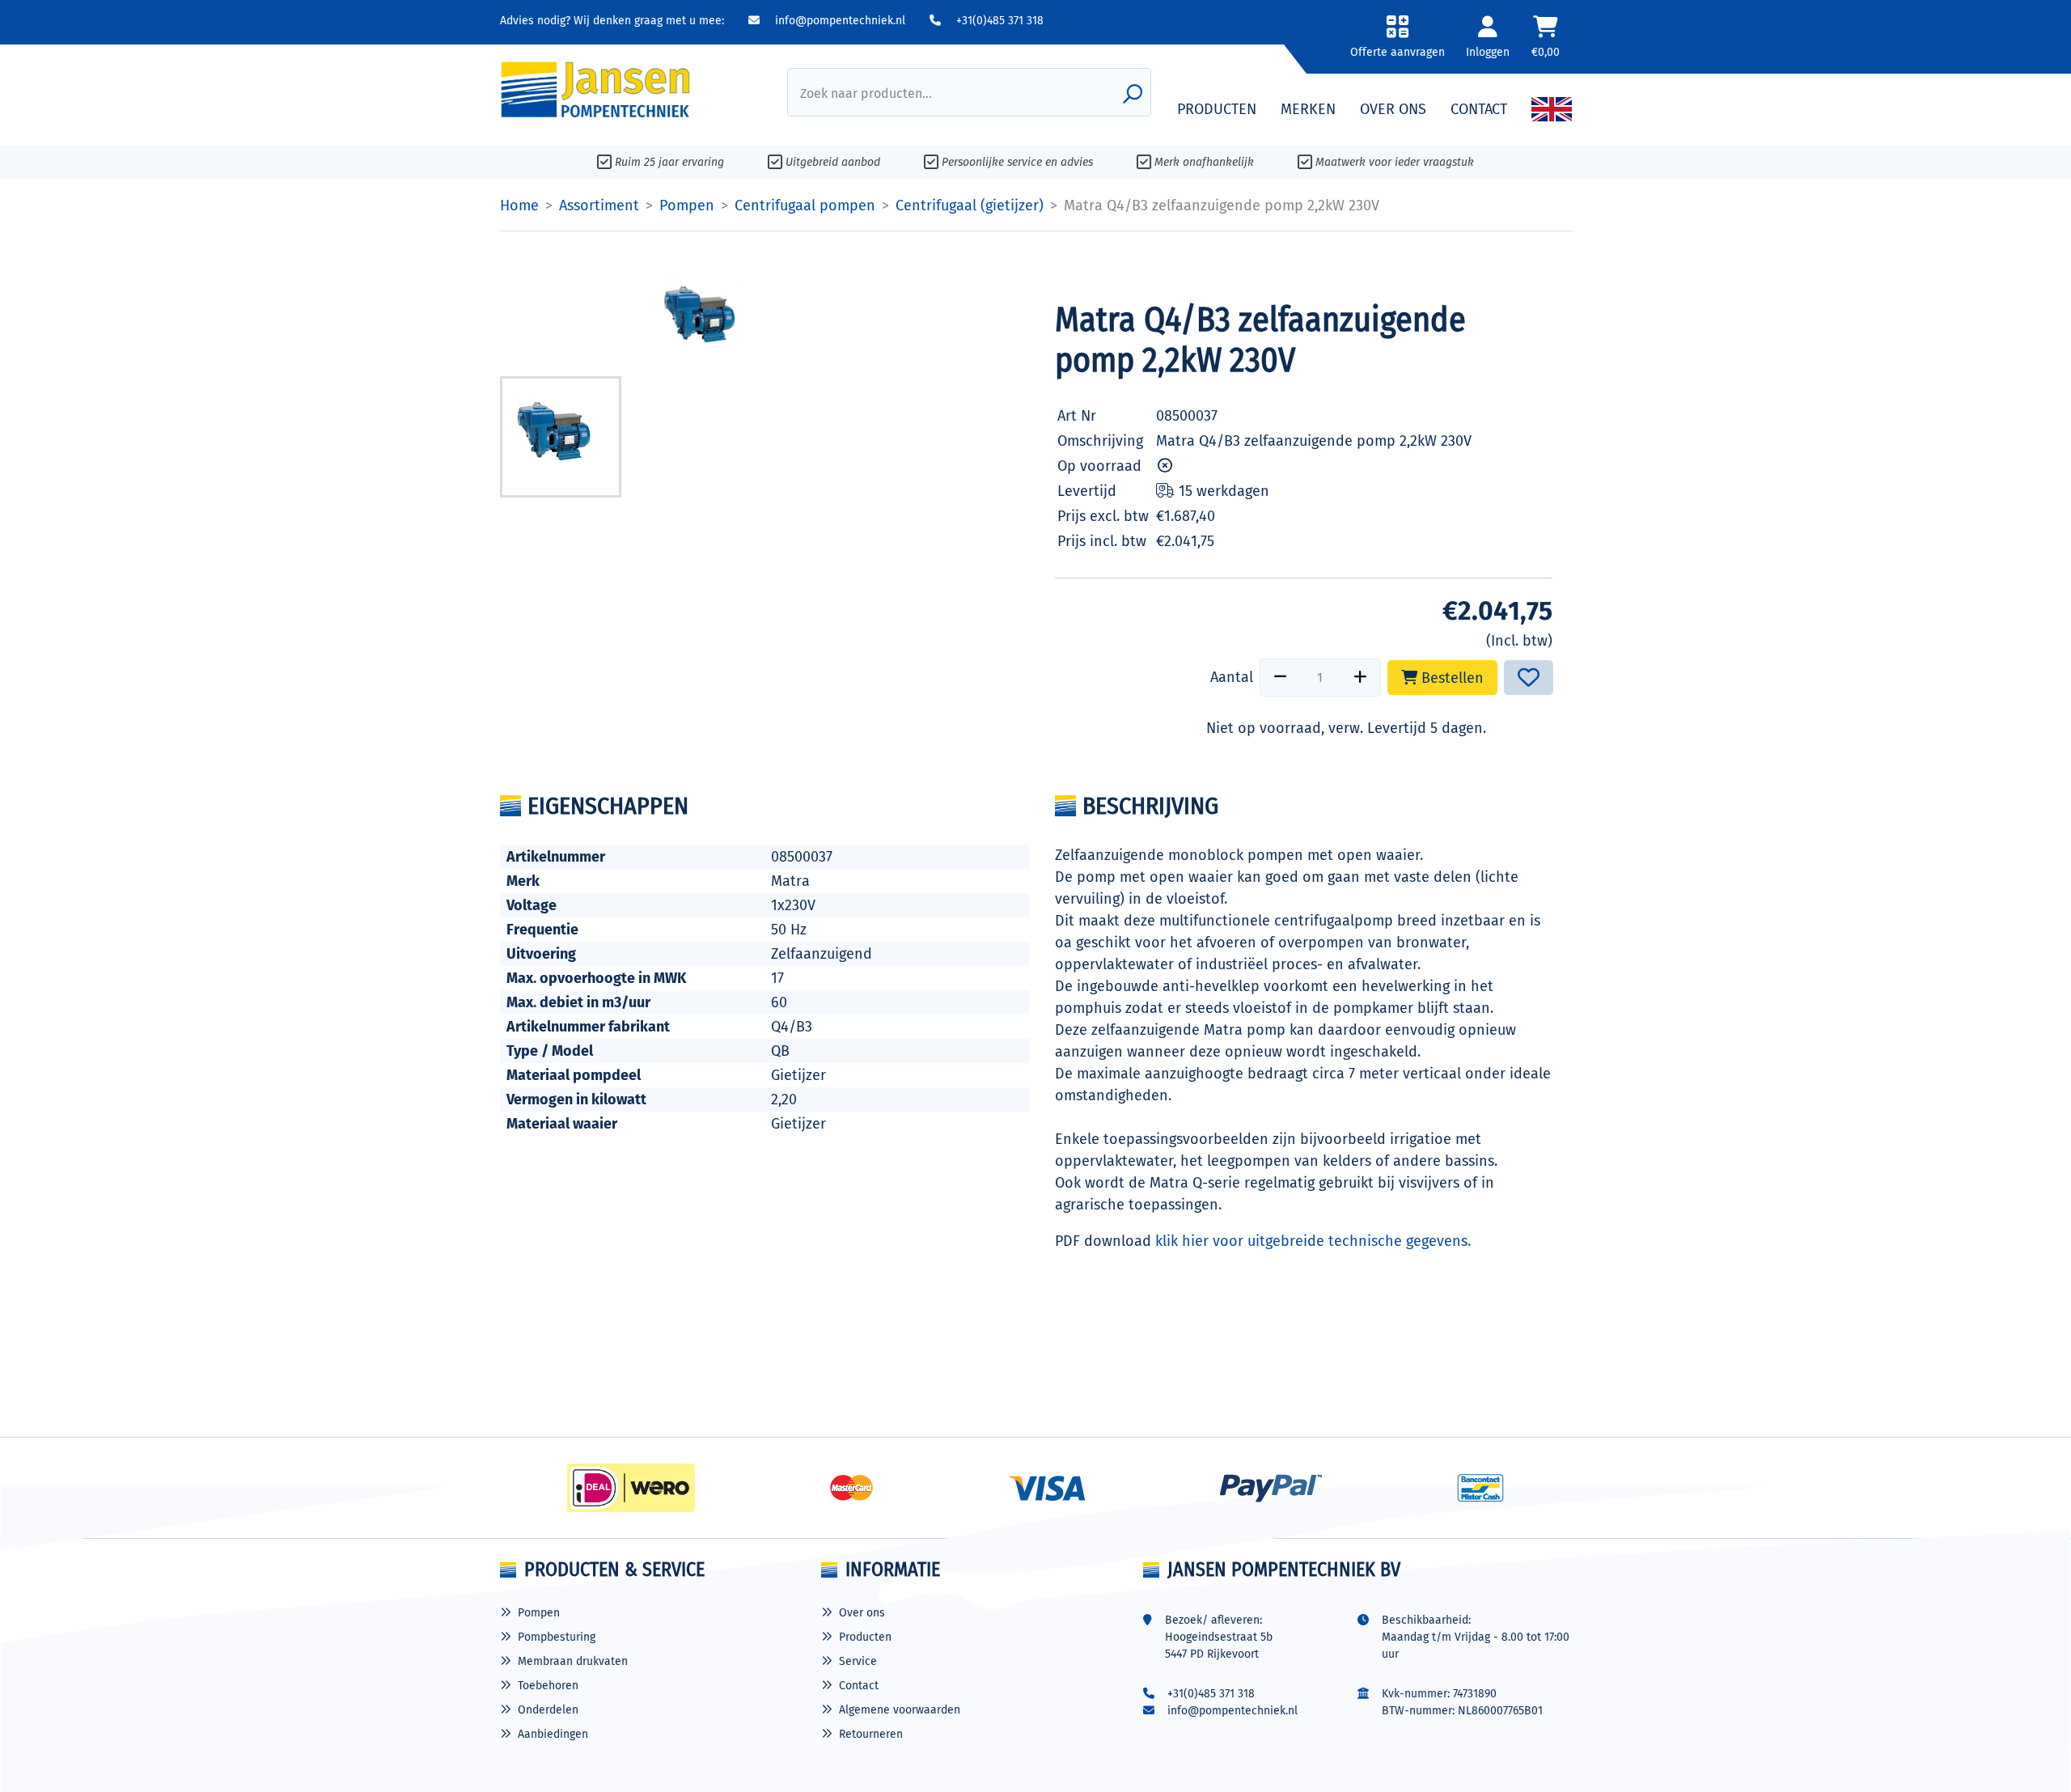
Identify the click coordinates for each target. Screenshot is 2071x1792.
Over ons (862, 1613)
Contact (859, 1686)
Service (858, 1661)
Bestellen (1451, 678)
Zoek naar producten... (866, 93)
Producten (865, 1637)
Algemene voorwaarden (900, 1710)
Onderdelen (548, 1710)
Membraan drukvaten (573, 1661)
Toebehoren (548, 1686)
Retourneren (871, 1734)
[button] (1398, 42)
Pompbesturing (557, 1637)
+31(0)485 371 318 (998, 21)
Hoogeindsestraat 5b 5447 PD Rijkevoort (1219, 1646)
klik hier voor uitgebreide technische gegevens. (1313, 1241)
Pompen (539, 1613)
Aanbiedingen (553, 1734)
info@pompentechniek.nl (839, 21)
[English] (1552, 109)
